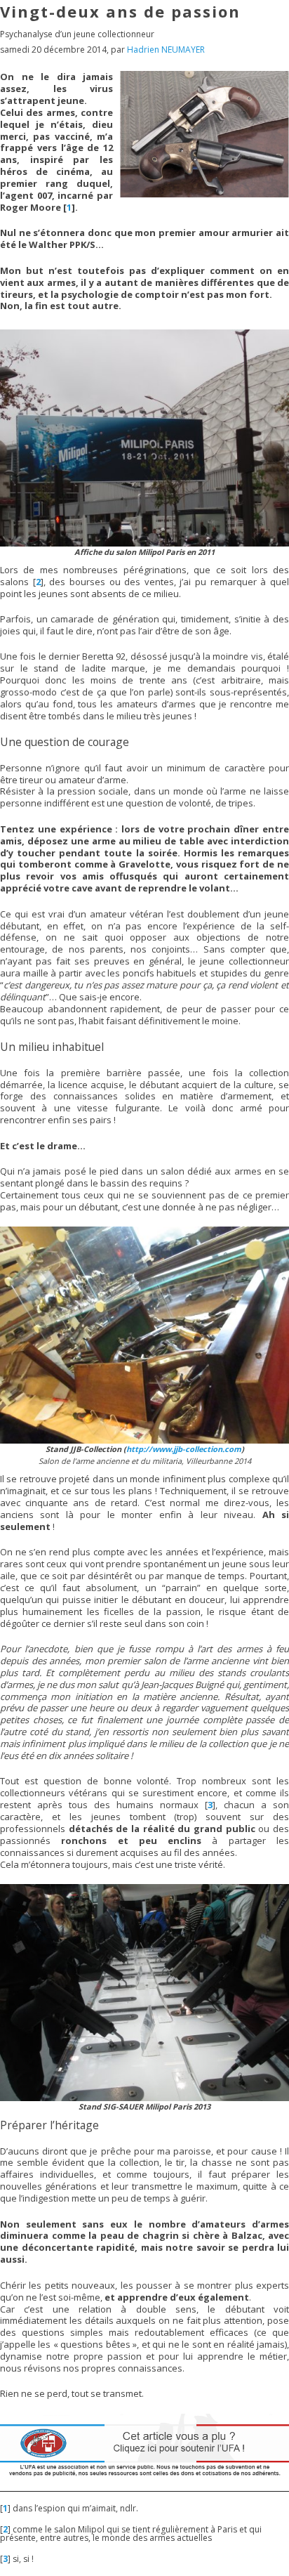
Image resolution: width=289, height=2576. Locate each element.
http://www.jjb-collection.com (184, 1449)
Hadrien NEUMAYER (166, 50)
